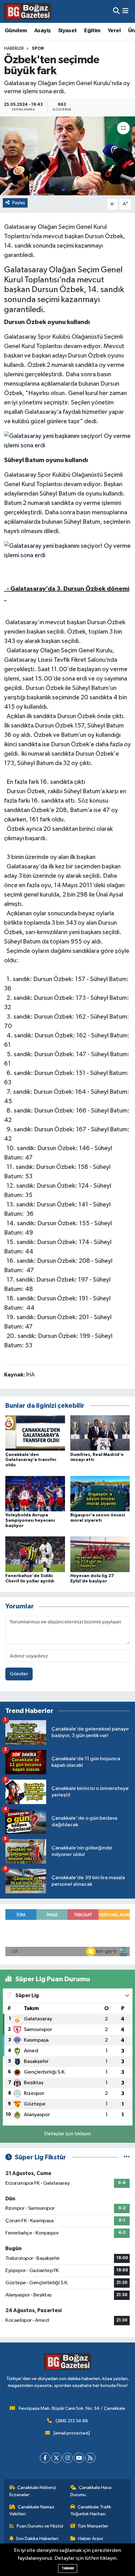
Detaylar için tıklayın (68, 2134)
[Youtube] (79, 2458)
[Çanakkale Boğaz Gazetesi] (28, 11)
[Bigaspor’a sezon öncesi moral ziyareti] (100, 1493)
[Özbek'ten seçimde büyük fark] (67, 156)
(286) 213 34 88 (72, 2421)
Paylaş (19, 203)
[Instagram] (68, 2458)
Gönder (19, 1674)
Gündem (16, 31)
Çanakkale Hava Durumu (91, 2491)
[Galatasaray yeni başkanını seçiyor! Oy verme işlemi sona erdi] (68, 440)
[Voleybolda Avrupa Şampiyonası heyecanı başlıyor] (35, 1493)
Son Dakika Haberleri (37, 2539)
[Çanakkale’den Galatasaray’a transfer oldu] (35, 1433)
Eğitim (92, 31)
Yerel (114, 31)
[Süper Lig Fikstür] (127, 2157)
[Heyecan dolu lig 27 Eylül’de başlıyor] (100, 1554)
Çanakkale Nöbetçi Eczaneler (33, 2491)
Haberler (14, 49)
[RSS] (90, 2458)
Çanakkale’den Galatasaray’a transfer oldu (31, 1460)
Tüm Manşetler (93, 2526)
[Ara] (116, 11)
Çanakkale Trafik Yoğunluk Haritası (91, 2510)
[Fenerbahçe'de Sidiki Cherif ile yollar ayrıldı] (35, 1554)
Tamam (68, 2568)
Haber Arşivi (91, 2539)
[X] (56, 2458)
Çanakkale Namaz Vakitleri (32, 2510)
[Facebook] (45, 2458)
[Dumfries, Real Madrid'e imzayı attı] (100, 1433)
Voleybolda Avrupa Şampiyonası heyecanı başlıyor (30, 1520)
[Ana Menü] (125, 11)
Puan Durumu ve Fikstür (40, 2526)
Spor (38, 49)
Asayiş (42, 31)
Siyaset (67, 31)
